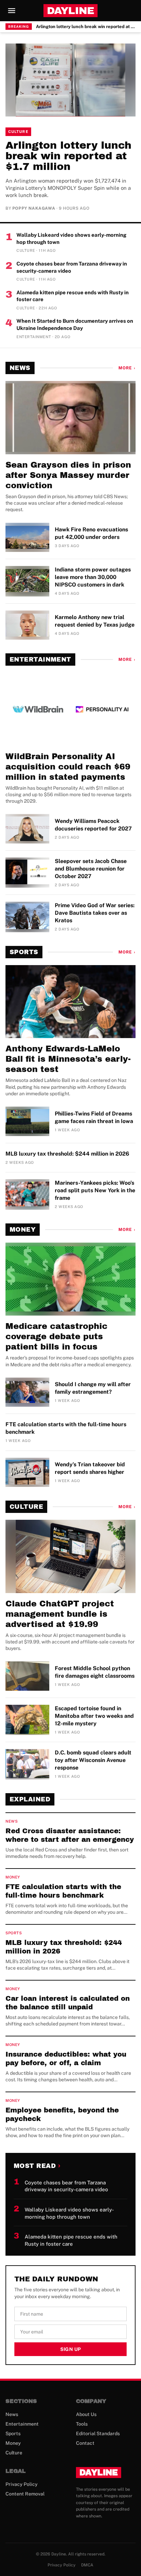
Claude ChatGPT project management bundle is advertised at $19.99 (60, 1614)
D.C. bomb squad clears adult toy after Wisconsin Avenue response (93, 1760)
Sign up (70, 2349)
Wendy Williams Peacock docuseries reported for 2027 (93, 825)
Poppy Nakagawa (34, 208)
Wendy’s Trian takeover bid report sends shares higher (90, 1468)
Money (23, 1230)
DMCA (87, 2565)
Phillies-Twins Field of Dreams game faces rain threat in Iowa (94, 1117)
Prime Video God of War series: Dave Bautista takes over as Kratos (95, 913)
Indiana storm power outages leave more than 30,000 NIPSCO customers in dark (93, 577)
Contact (85, 2443)
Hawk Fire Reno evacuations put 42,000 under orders (91, 533)
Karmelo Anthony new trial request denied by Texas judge (95, 621)
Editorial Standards (98, 2433)
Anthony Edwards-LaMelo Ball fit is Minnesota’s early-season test (68, 1059)
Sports (24, 952)
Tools (82, 2424)
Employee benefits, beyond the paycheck (62, 2114)
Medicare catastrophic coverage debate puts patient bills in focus (56, 1336)
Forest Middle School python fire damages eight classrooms (95, 1672)
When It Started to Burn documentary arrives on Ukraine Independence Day (75, 324)
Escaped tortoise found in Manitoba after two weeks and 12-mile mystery (94, 1716)
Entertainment (40, 660)
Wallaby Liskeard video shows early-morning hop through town (71, 238)
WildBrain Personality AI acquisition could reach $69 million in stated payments (68, 767)
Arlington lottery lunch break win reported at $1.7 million (86, 27)
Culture (18, 132)
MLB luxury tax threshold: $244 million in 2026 (67, 1154)
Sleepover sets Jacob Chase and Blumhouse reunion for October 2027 (91, 869)
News (20, 368)
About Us (86, 2414)
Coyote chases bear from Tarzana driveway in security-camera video (72, 267)
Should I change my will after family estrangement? (93, 1388)
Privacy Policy (22, 2484)
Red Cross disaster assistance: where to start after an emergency (70, 1835)
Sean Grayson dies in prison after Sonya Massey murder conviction (68, 475)
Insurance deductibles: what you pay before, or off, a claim (66, 2059)
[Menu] (12, 11)
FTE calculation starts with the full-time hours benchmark (66, 1428)
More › (127, 368)
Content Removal (25, 2494)
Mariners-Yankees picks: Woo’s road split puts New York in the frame (95, 1190)
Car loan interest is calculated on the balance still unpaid (68, 2003)
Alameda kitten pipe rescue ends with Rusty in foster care (73, 296)
